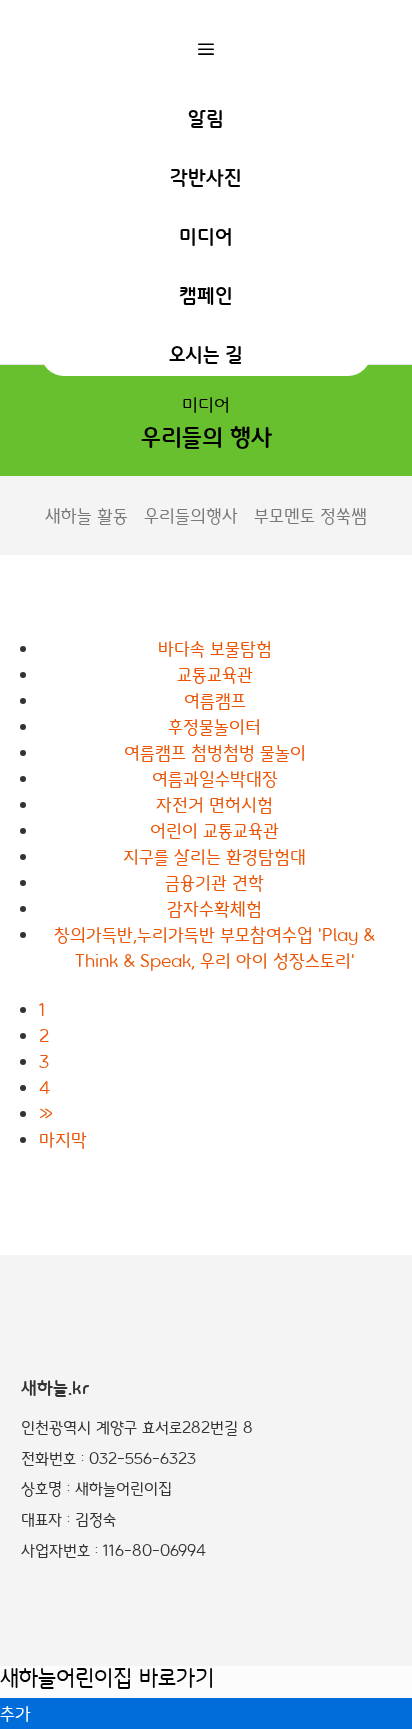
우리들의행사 (191, 515)
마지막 (63, 1139)
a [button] (206, 49)
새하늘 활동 (86, 515)
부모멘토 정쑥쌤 (310, 515)
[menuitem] (206, 117)
